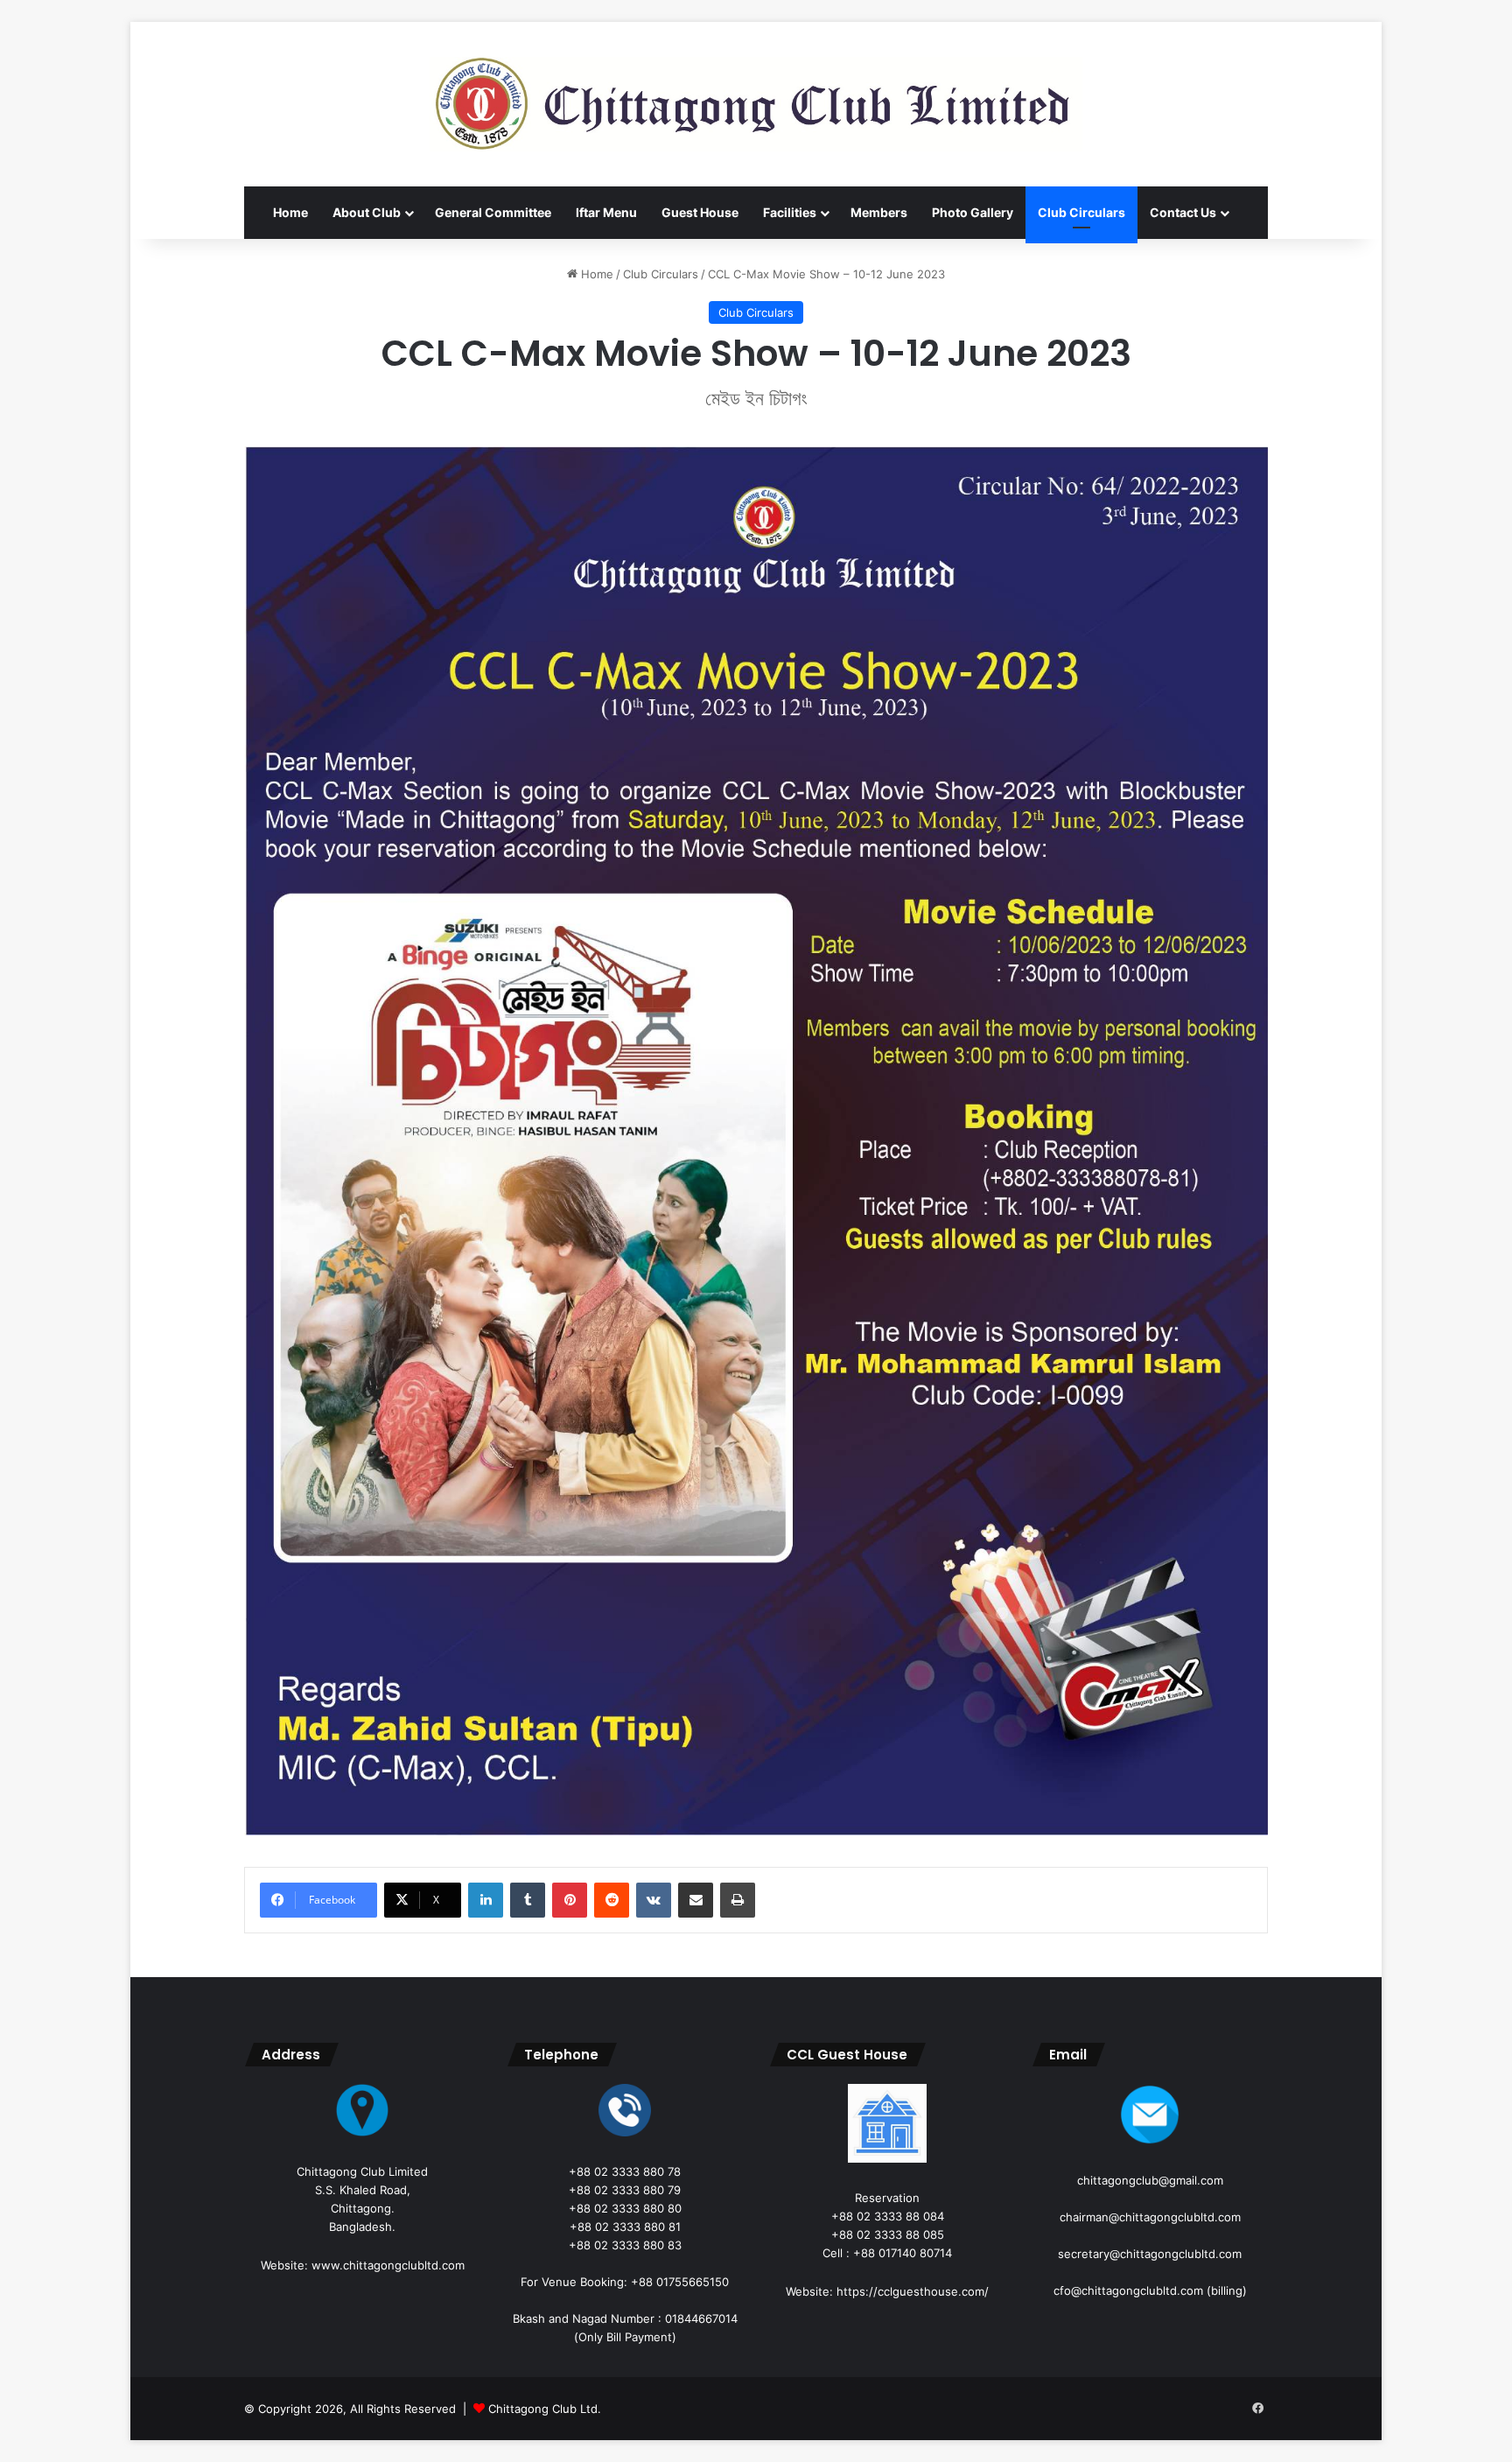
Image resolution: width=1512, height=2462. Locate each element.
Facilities (790, 212)
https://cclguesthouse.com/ (913, 2291)
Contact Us (1183, 212)
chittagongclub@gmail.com (1150, 2180)
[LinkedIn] (486, 1900)
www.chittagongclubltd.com (388, 2265)
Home (290, 212)
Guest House (700, 212)
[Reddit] (612, 1900)
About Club (367, 212)
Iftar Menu (606, 212)
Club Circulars (1081, 212)
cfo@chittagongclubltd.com (1128, 2290)
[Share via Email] (696, 1900)
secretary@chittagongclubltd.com (1150, 2254)
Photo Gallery (973, 212)
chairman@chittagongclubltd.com (1150, 2217)
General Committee (493, 212)
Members (879, 212)
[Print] (738, 1900)
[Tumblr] (528, 1900)
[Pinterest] (570, 1900)
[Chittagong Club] (756, 104)
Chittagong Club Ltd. (545, 2409)
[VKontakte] (654, 1900)
